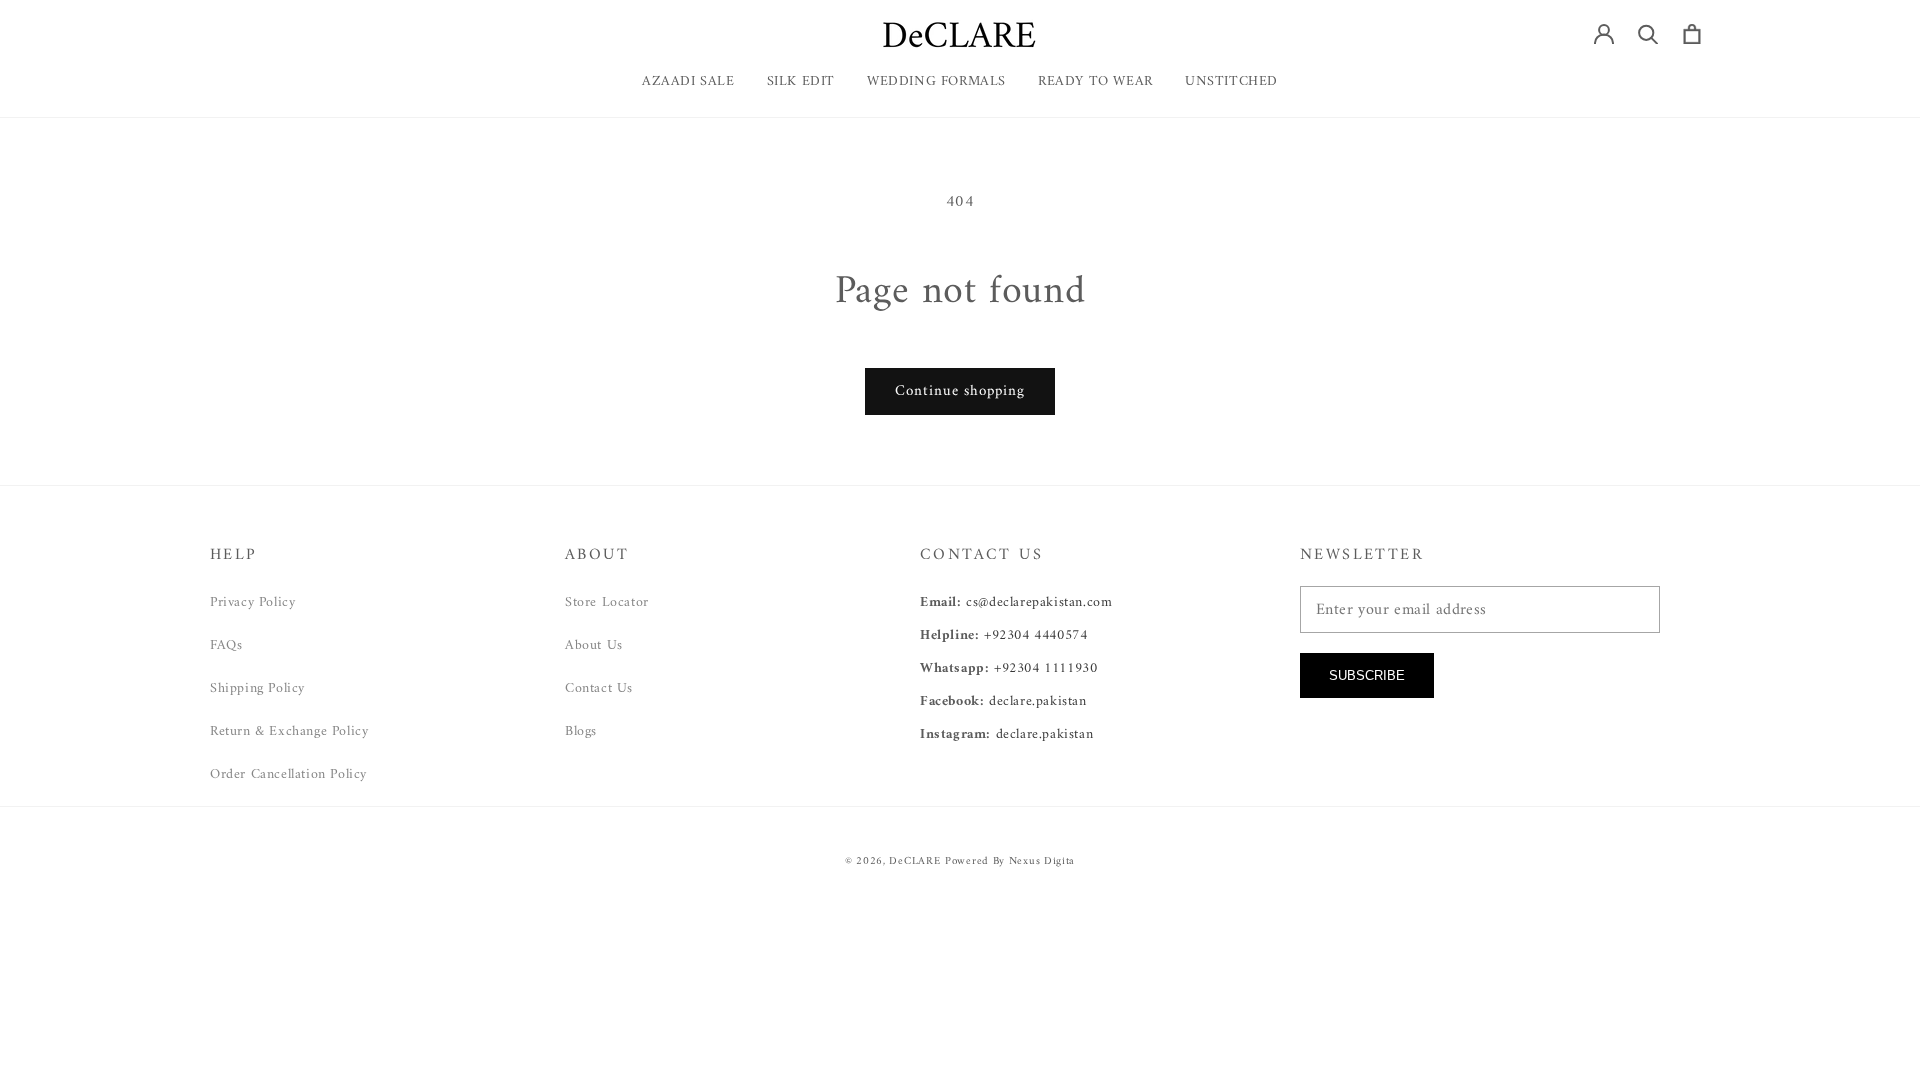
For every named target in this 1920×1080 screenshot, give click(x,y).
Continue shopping (960, 391)
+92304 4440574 (1035, 635)
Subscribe (1367, 675)
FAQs (226, 645)
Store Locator (607, 602)
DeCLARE (914, 861)
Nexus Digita (1042, 861)
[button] (1095, 89)
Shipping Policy (257, 688)
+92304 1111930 (1045, 668)
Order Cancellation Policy (288, 774)
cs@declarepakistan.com (1039, 602)
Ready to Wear (1095, 82)
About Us (594, 645)
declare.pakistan (1038, 701)
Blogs (581, 731)
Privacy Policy (252, 602)
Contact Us (599, 688)
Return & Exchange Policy (289, 731)
